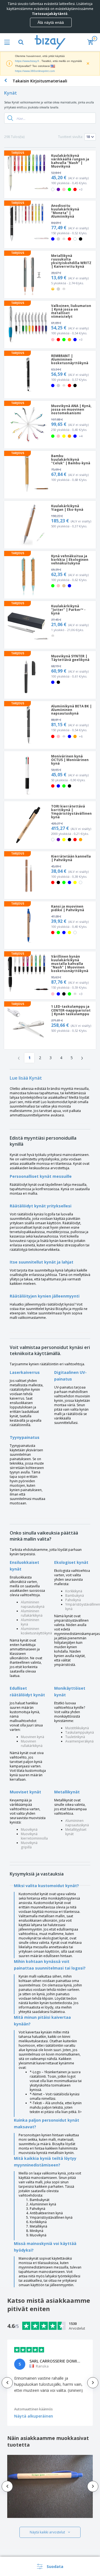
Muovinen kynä (32, 1737)
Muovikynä (29, 1829)
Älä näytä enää (51, 22)
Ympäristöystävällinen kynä (83, 1607)
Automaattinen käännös (33, 2409)
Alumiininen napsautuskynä (33, 1604)
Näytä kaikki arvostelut (47, 2532)
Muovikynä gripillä (29, 1845)
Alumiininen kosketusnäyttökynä (36, 1631)
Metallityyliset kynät (76, 1832)
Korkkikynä (74, 1591)
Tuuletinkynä (75, 1737)
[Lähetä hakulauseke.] (10, 118)
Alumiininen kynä (30, 1622)
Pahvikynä (73, 1600)
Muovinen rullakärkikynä (32, 1743)
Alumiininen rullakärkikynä (32, 1613)
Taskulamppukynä (80, 1732)
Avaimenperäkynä (79, 1741)
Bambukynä (75, 1596)
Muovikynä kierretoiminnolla (34, 1836)
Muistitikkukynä (77, 1728)
